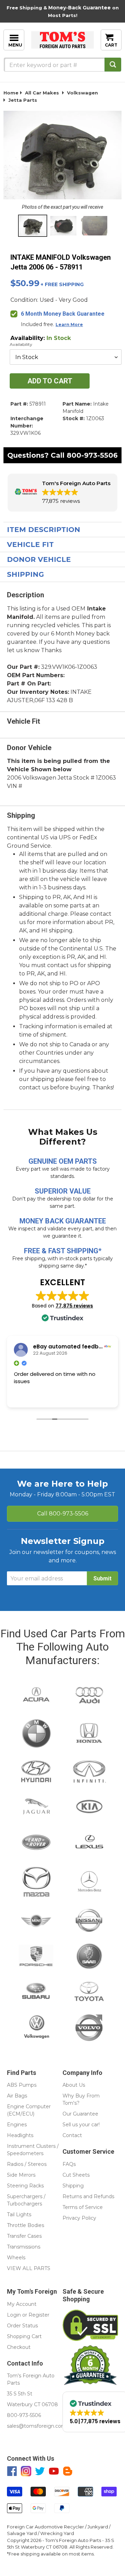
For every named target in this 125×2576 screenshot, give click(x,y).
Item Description (44, 530)
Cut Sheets (76, 2175)
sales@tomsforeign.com (37, 2426)
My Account (22, 2304)
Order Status (22, 2326)
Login (14, 2315)
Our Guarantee (80, 2114)
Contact (72, 2135)
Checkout (19, 2347)
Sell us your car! (81, 2125)
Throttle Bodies (26, 2225)
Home (11, 93)
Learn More (69, 325)
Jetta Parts (23, 100)
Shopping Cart (24, 2336)
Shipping (26, 574)
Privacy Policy (79, 2218)
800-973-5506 (92, 455)
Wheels (16, 2258)
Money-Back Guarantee (80, 8)
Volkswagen (82, 93)
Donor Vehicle (39, 559)
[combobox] (62, 65)
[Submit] (113, 65)
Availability (21, 344)
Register (39, 2315)
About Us (74, 2085)
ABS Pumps (22, 2085)
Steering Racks (25, 2186)
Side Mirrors (21, 2175)
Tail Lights (19, 2214)
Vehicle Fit (30, 545)
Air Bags (17, 2096)
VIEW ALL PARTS (29, 2268)
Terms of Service (83, 2207)
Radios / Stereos (27, 2164)
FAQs (69, 2164)
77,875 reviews (74, 1306)
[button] (62, 493)
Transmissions (24, 2247)
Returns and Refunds (88, 2196)
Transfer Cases (24, 2236)
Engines (17, 2125)
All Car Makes (42, 93)
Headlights (20, 2135)
